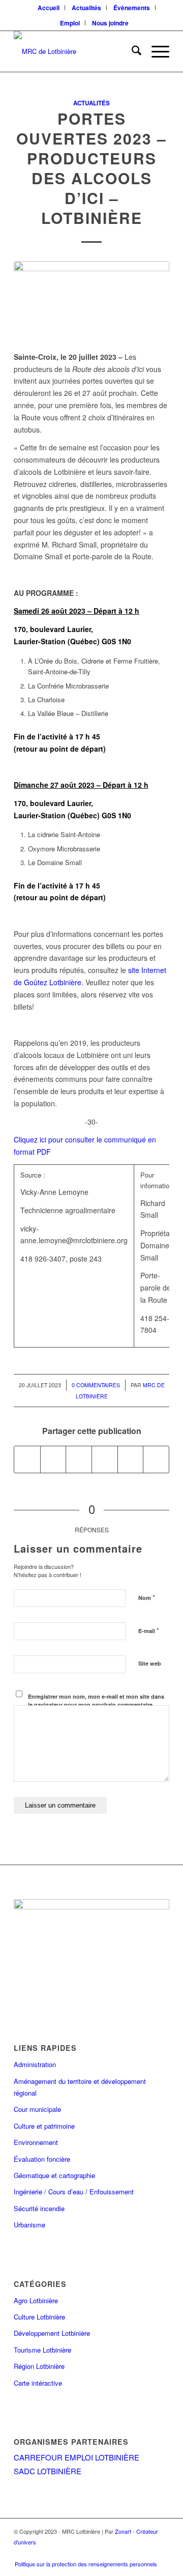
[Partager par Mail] (156, 1459)
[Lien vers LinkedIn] (129, 2556)
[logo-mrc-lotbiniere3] (76, 51)
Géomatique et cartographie (54, 2175)
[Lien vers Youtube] (144, 2556)
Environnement (36, 2142)
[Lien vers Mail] (159, 2556)
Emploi (70, 23)
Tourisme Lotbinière (42, 2350)
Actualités (91, 103)
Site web (150, 1663)
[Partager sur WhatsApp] (79, 1459)
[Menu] (155, 51)
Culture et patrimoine (44, 2126)
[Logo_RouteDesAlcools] (91, 300)
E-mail (149, 1630)
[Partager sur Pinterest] (105, 1459)
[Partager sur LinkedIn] (131, 1459)
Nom (147, 1597)
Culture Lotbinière (39, 2317)
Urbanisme (29, 2225)
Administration (35, 2064)
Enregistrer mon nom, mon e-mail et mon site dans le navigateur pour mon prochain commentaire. (96, 1701)
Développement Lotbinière (52, 2333)
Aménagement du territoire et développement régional (80, 2087)
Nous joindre (110, 23)
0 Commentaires (96, 1385)
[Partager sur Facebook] (27, 1459)
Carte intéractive (38, 2383)
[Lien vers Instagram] (113, 2556)
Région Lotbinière (39, 2366)
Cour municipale (37, 2109)
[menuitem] (49, 8)
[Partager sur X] (53, 1459)
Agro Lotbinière (36, 2300)
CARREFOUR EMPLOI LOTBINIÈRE (77, 2457)
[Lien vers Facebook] (98, 2556)
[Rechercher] (131, 51)
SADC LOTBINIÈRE (48, 2471)
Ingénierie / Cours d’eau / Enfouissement (74, 2192)
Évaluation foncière (42, 2159)
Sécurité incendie (39, 2208)
